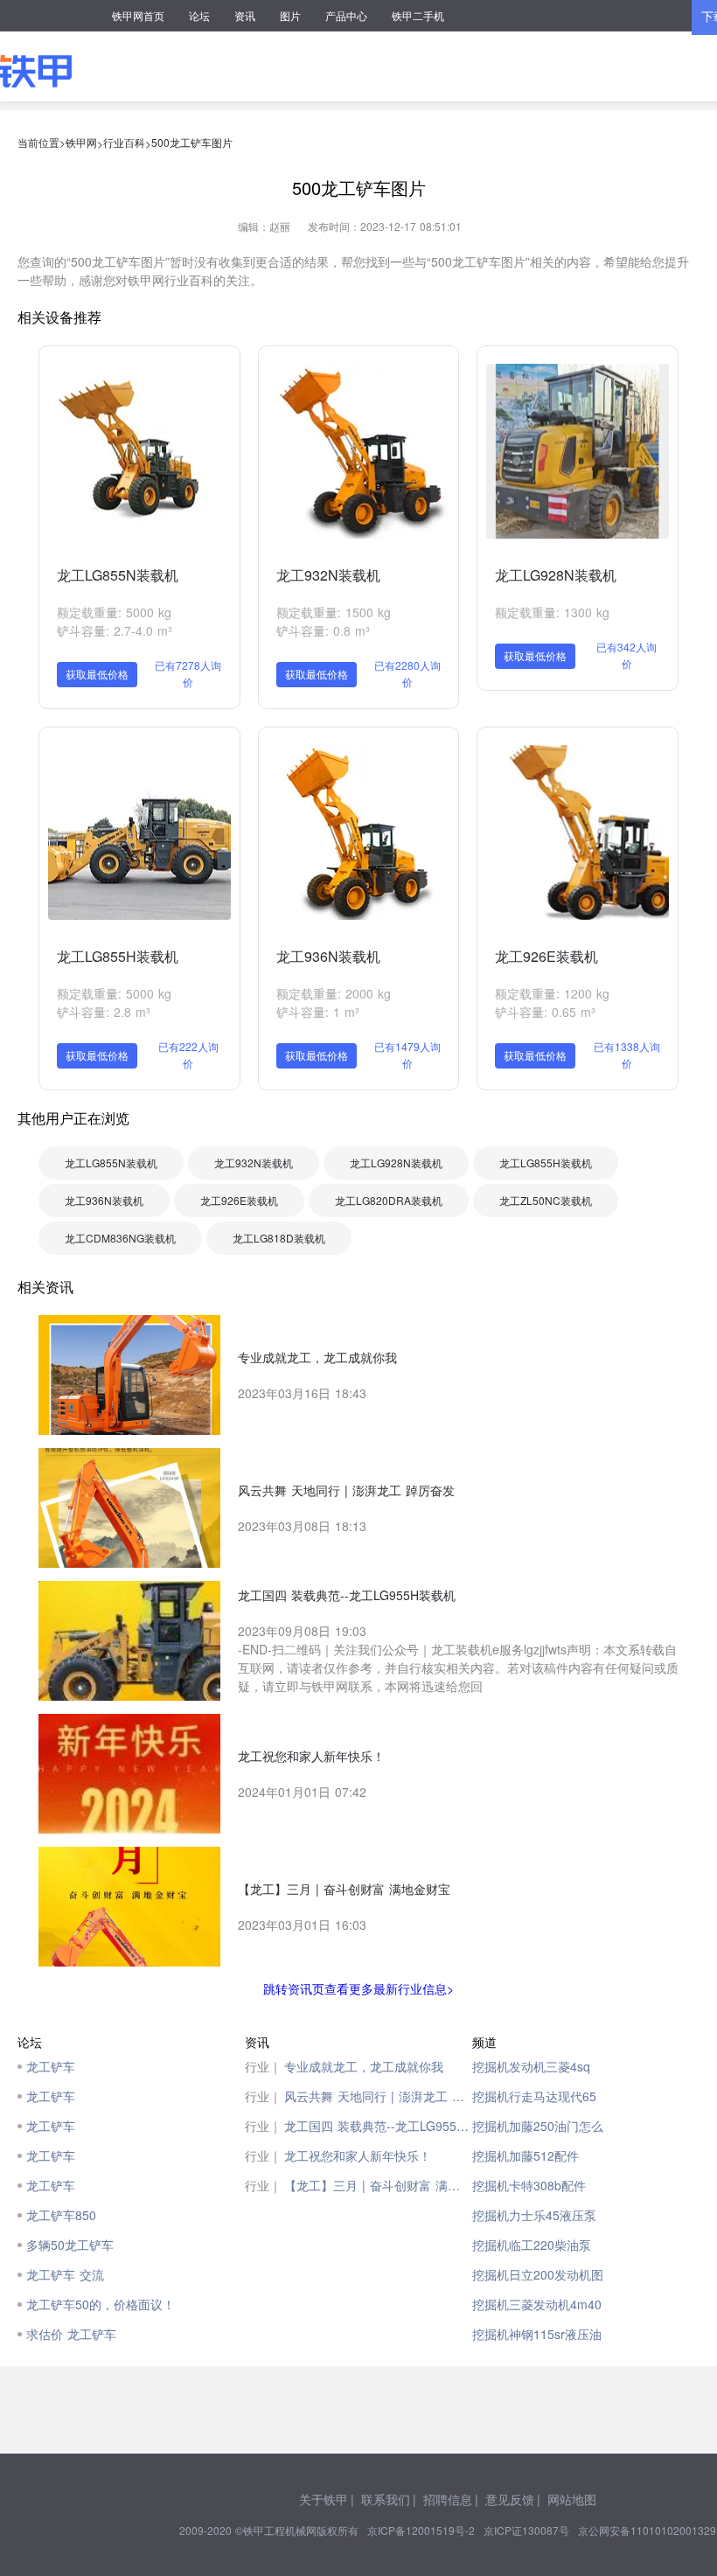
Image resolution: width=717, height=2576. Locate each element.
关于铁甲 (324, 2499)
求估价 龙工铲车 (71, 2334)
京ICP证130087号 (526, 2530)
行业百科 (124, 142)
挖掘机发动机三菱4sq (531, 2066)
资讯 (245, 15)
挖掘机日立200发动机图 (538, 2274)
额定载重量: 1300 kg (552, 612)
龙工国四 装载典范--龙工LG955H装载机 (378, 2126)
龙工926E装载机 (546, 956)
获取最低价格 (97, 674)
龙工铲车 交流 (65, 2274)
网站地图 (572, 2499)
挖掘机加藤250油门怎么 (538, 2126)
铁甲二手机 (418, 15)
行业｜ (263, 2066)
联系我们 (386, 2499)
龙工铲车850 (61, 2215)
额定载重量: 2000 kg (334, 993)
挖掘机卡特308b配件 (529, 2185)
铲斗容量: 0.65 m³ (545, 1012)
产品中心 (346, 15)
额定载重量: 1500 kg (334, 612)
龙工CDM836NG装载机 (120, 1238)
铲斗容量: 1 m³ (318, 1012)
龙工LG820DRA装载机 (389, 1200)
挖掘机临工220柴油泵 (532, 2245)
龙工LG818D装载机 (279, 1238)
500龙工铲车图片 (192, 142)
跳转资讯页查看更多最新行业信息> (358, 1988)
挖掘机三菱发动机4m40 (537, 2304)
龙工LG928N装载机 (556, 575)
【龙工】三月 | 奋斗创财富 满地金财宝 (378, 2185)
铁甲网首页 (138, 15)
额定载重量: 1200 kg (552, 993)
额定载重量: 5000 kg (114, 612)
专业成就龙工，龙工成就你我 (364, 2066)
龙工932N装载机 (328, 575)
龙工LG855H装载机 (118, 956)
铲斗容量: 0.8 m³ (323, 630)
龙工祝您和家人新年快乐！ (358, 2155)
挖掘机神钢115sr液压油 (537, 2334)
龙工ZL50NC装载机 (546, 1200)
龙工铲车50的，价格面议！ (101, 2304)
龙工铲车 (51, 2066)
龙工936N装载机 (328, 956)
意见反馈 (510, 2499)
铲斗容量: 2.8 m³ (104, 1012)
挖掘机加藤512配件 (526, 2155)
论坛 (199, 15)
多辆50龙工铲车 (70, 2245)
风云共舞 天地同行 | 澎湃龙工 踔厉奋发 (378, 2096)
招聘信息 (448, 2499)
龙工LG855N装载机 (118, 575)
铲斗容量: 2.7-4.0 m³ (115, 630)
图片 (290, 15)
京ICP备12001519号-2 (421, 2530)
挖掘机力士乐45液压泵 (534, 2215)
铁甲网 (81, 142)
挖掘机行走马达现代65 (534, 2096)
